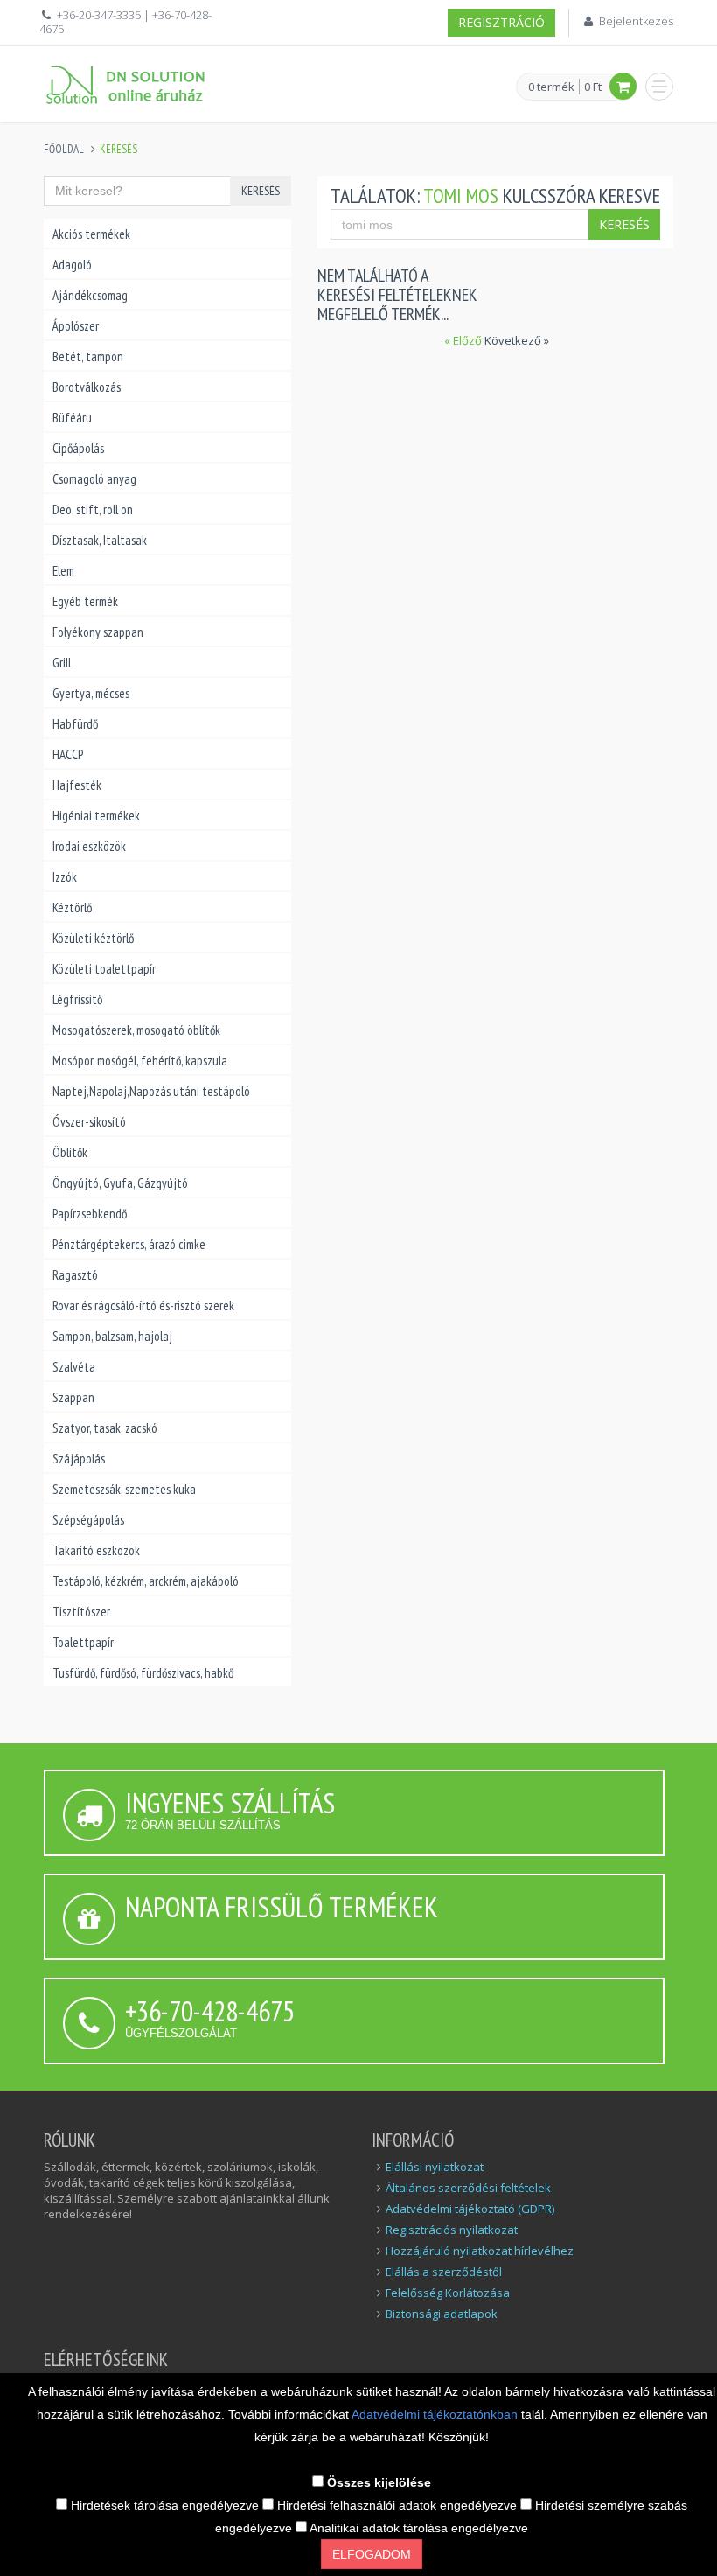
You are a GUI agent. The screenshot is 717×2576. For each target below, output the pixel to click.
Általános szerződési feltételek (468, 2188)
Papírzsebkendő (90, 1214)
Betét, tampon (88, 356)
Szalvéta (74, 1367)
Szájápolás (79, 1459)
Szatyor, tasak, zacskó (105, 1428)
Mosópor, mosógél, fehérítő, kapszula (140, 1061)
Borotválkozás (87, 387)
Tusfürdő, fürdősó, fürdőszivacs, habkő (143, 1673)
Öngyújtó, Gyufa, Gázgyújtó (120, 1183)
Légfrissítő (77, 999)
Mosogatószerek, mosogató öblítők (136, 1030)
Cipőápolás (78, 448)
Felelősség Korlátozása (448, 2293)
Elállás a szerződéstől (444, 2272)
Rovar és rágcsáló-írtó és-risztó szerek (143, 1305)
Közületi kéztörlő (93, 938)
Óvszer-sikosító (89, 1122)
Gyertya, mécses (91, 693)
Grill (62, 663)
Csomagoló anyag (94, 479)
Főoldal (64, 149)
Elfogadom (372, 2554)
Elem (63, 571)
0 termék (551, 87)
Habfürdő (75, 724)
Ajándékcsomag (90, 295)
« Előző (464, 340)
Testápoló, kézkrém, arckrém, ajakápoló (146, 1581)
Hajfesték (77, 785)
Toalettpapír (83, 1642)
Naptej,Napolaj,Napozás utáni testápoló (151, 1091)
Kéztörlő (72, 908)
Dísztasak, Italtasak (100, 540)
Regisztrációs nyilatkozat (452, 2230)
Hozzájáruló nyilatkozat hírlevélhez (480, 2251)
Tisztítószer (81, 1612)
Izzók (65, 877)
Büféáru (72, 418)
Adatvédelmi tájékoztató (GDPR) (470, 2209)
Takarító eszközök (96, 1550)
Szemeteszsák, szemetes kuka (124, 1489)
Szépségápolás (88, 1520)
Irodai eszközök (89, 846)
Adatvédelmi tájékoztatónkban (436, 2414)
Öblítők (70, 1152)
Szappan (73, 1397)
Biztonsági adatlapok (442, 2314)
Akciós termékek (91, 234)
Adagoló (72, 265)
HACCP (68, 754)
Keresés (261, 191)
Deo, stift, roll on (93, 510)
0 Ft (593, 87)
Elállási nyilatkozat (435, 2167)
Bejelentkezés (636, 21)
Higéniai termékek (96, 816)
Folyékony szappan (98, 632)
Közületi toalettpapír (104, 969)
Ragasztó (75, 1275)
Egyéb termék (85, 601)
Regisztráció (501, 22)
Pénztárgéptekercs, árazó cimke (129, 1244)
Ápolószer (76, 326)
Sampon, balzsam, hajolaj (112, 1336)
